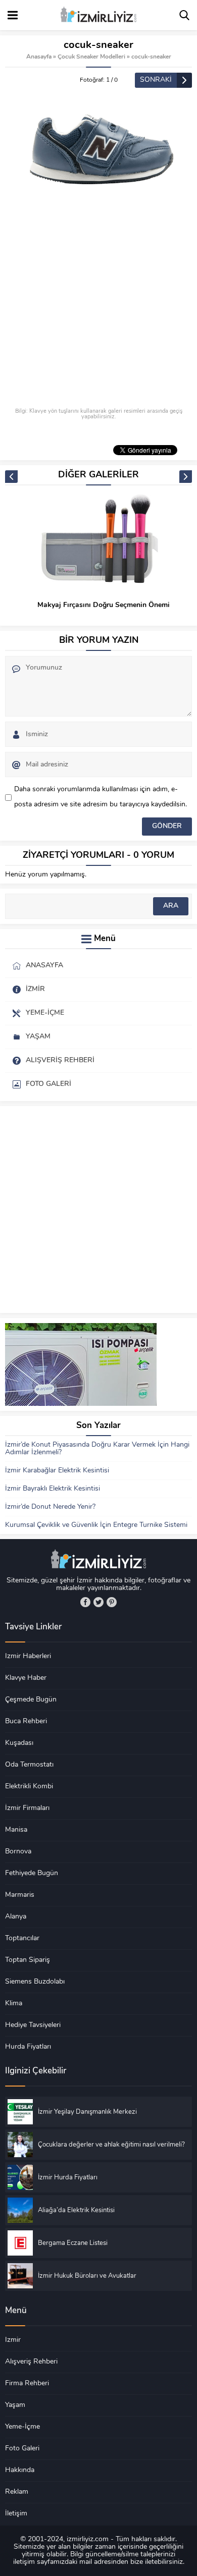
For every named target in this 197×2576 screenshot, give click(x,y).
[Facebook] (85, 1602)
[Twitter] (98, 1602)
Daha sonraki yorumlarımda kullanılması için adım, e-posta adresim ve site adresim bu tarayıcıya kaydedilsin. (101, 797)
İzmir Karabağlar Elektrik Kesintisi (57, 1471)
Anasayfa (39, 57)
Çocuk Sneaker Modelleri (91, 57)
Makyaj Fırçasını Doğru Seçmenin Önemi (104, 605)
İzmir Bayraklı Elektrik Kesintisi (53, 1489)
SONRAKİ (156, 80)
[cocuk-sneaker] (98, 147)
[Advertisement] (98, 305)
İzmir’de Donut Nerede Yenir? (50, 1507)
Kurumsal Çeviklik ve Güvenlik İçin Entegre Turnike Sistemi (96, 1525)
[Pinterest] (112, 1602)
